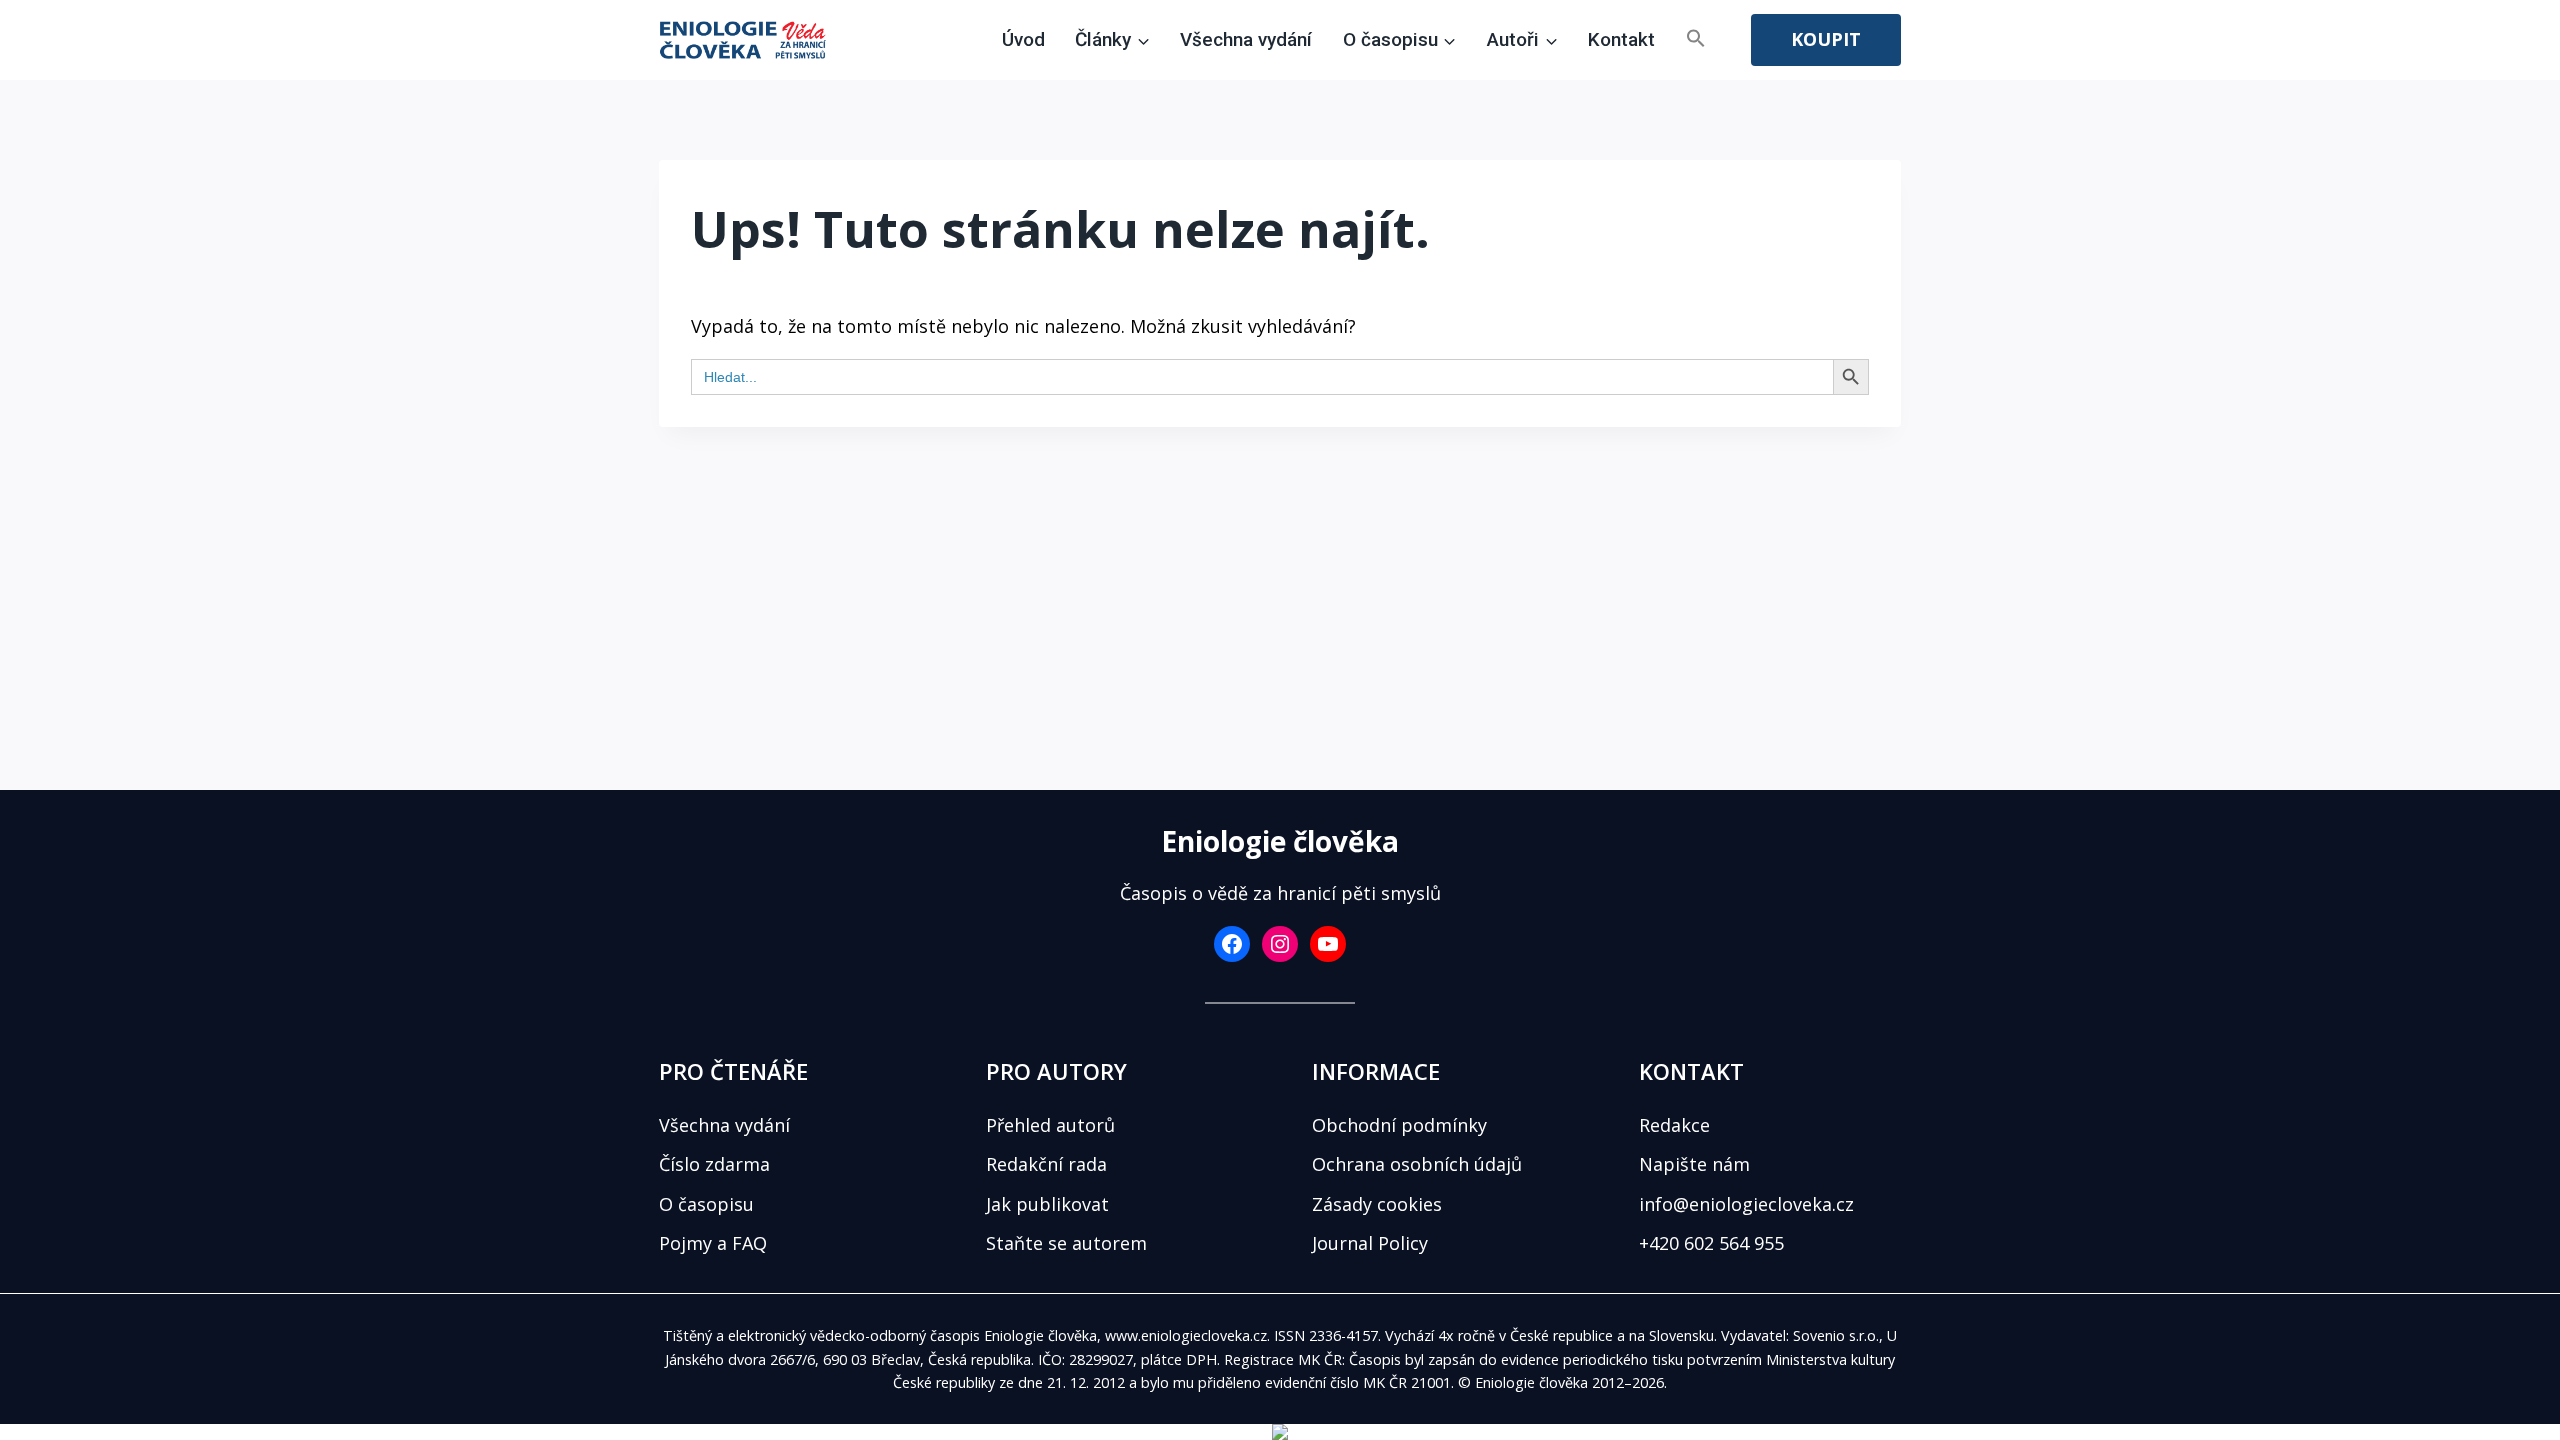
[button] (1696, 40)
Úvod (1023, 39)
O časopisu (706, 1204)
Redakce (1674, 1125)
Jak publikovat (1047, 1204)
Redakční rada (1046, 1164)
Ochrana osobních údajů (1417, 1164)
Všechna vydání (1246, 39)
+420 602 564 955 (1711, 1243)
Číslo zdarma (714, 1164)
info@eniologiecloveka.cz (1746, 1204)
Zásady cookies (1377, 1204)
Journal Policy (1370, 1243)
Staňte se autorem (1066, 1243)
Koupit (1826, 39)
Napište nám (1694, 1164)
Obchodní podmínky (1399, 1125)
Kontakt (1621, 39)
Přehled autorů (1050, 1125)
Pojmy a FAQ (713, 1243)
